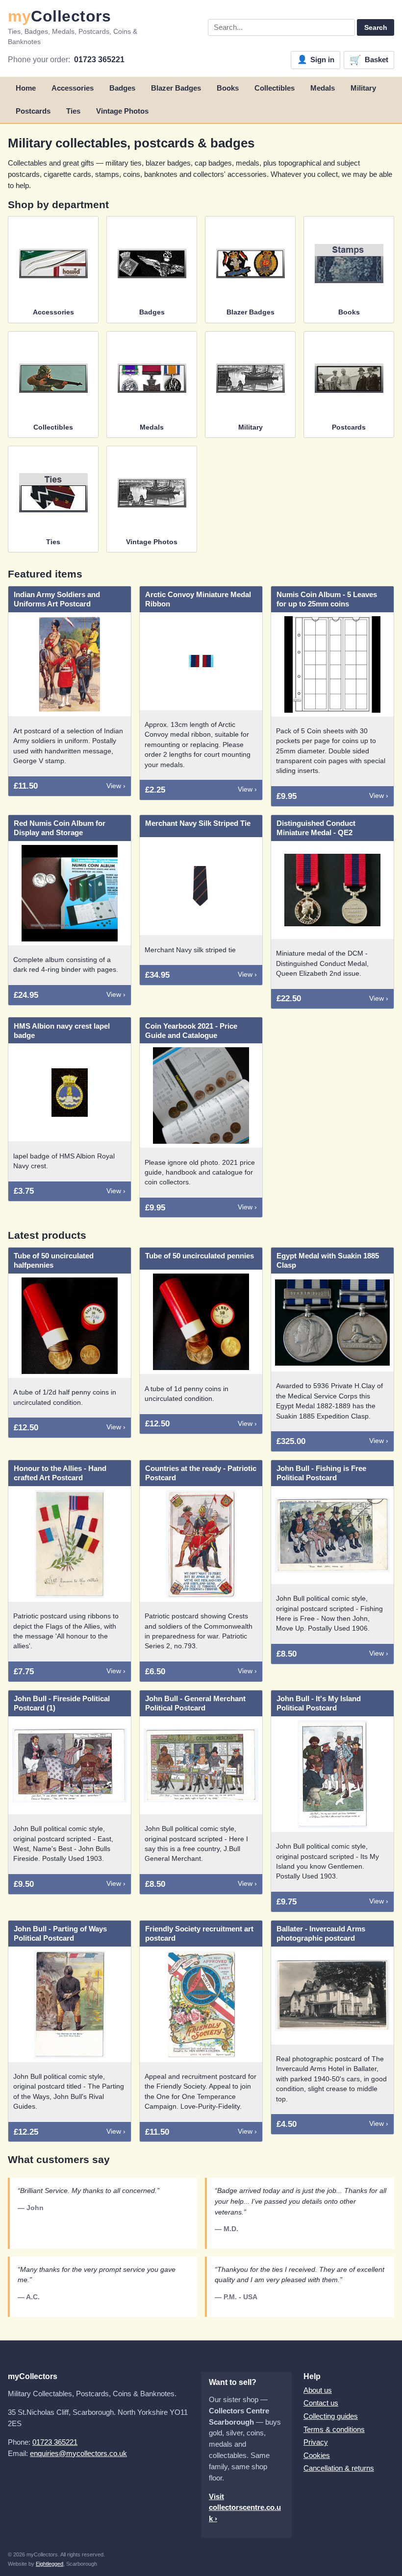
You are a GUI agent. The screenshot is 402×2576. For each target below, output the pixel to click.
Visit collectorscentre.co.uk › (245, 2508)
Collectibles (275, 88)
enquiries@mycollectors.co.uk (78, 2453)
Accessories (73, 88)
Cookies (317, 2455)
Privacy (316, 2442)
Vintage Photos (122, 111)
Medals (323, 88)
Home (26, 88)
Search (376, 27)
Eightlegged (50, 2564)
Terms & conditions (334, 2429)
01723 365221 (99, 60)
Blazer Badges (176, 88)
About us (318, 2390)
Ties (73, 111)
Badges (122, 88)
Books (228, 88)
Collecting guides (331, 2416)
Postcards (33, 111)
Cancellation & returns (339, 2468)
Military (363, 88)
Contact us (321, 2403)
